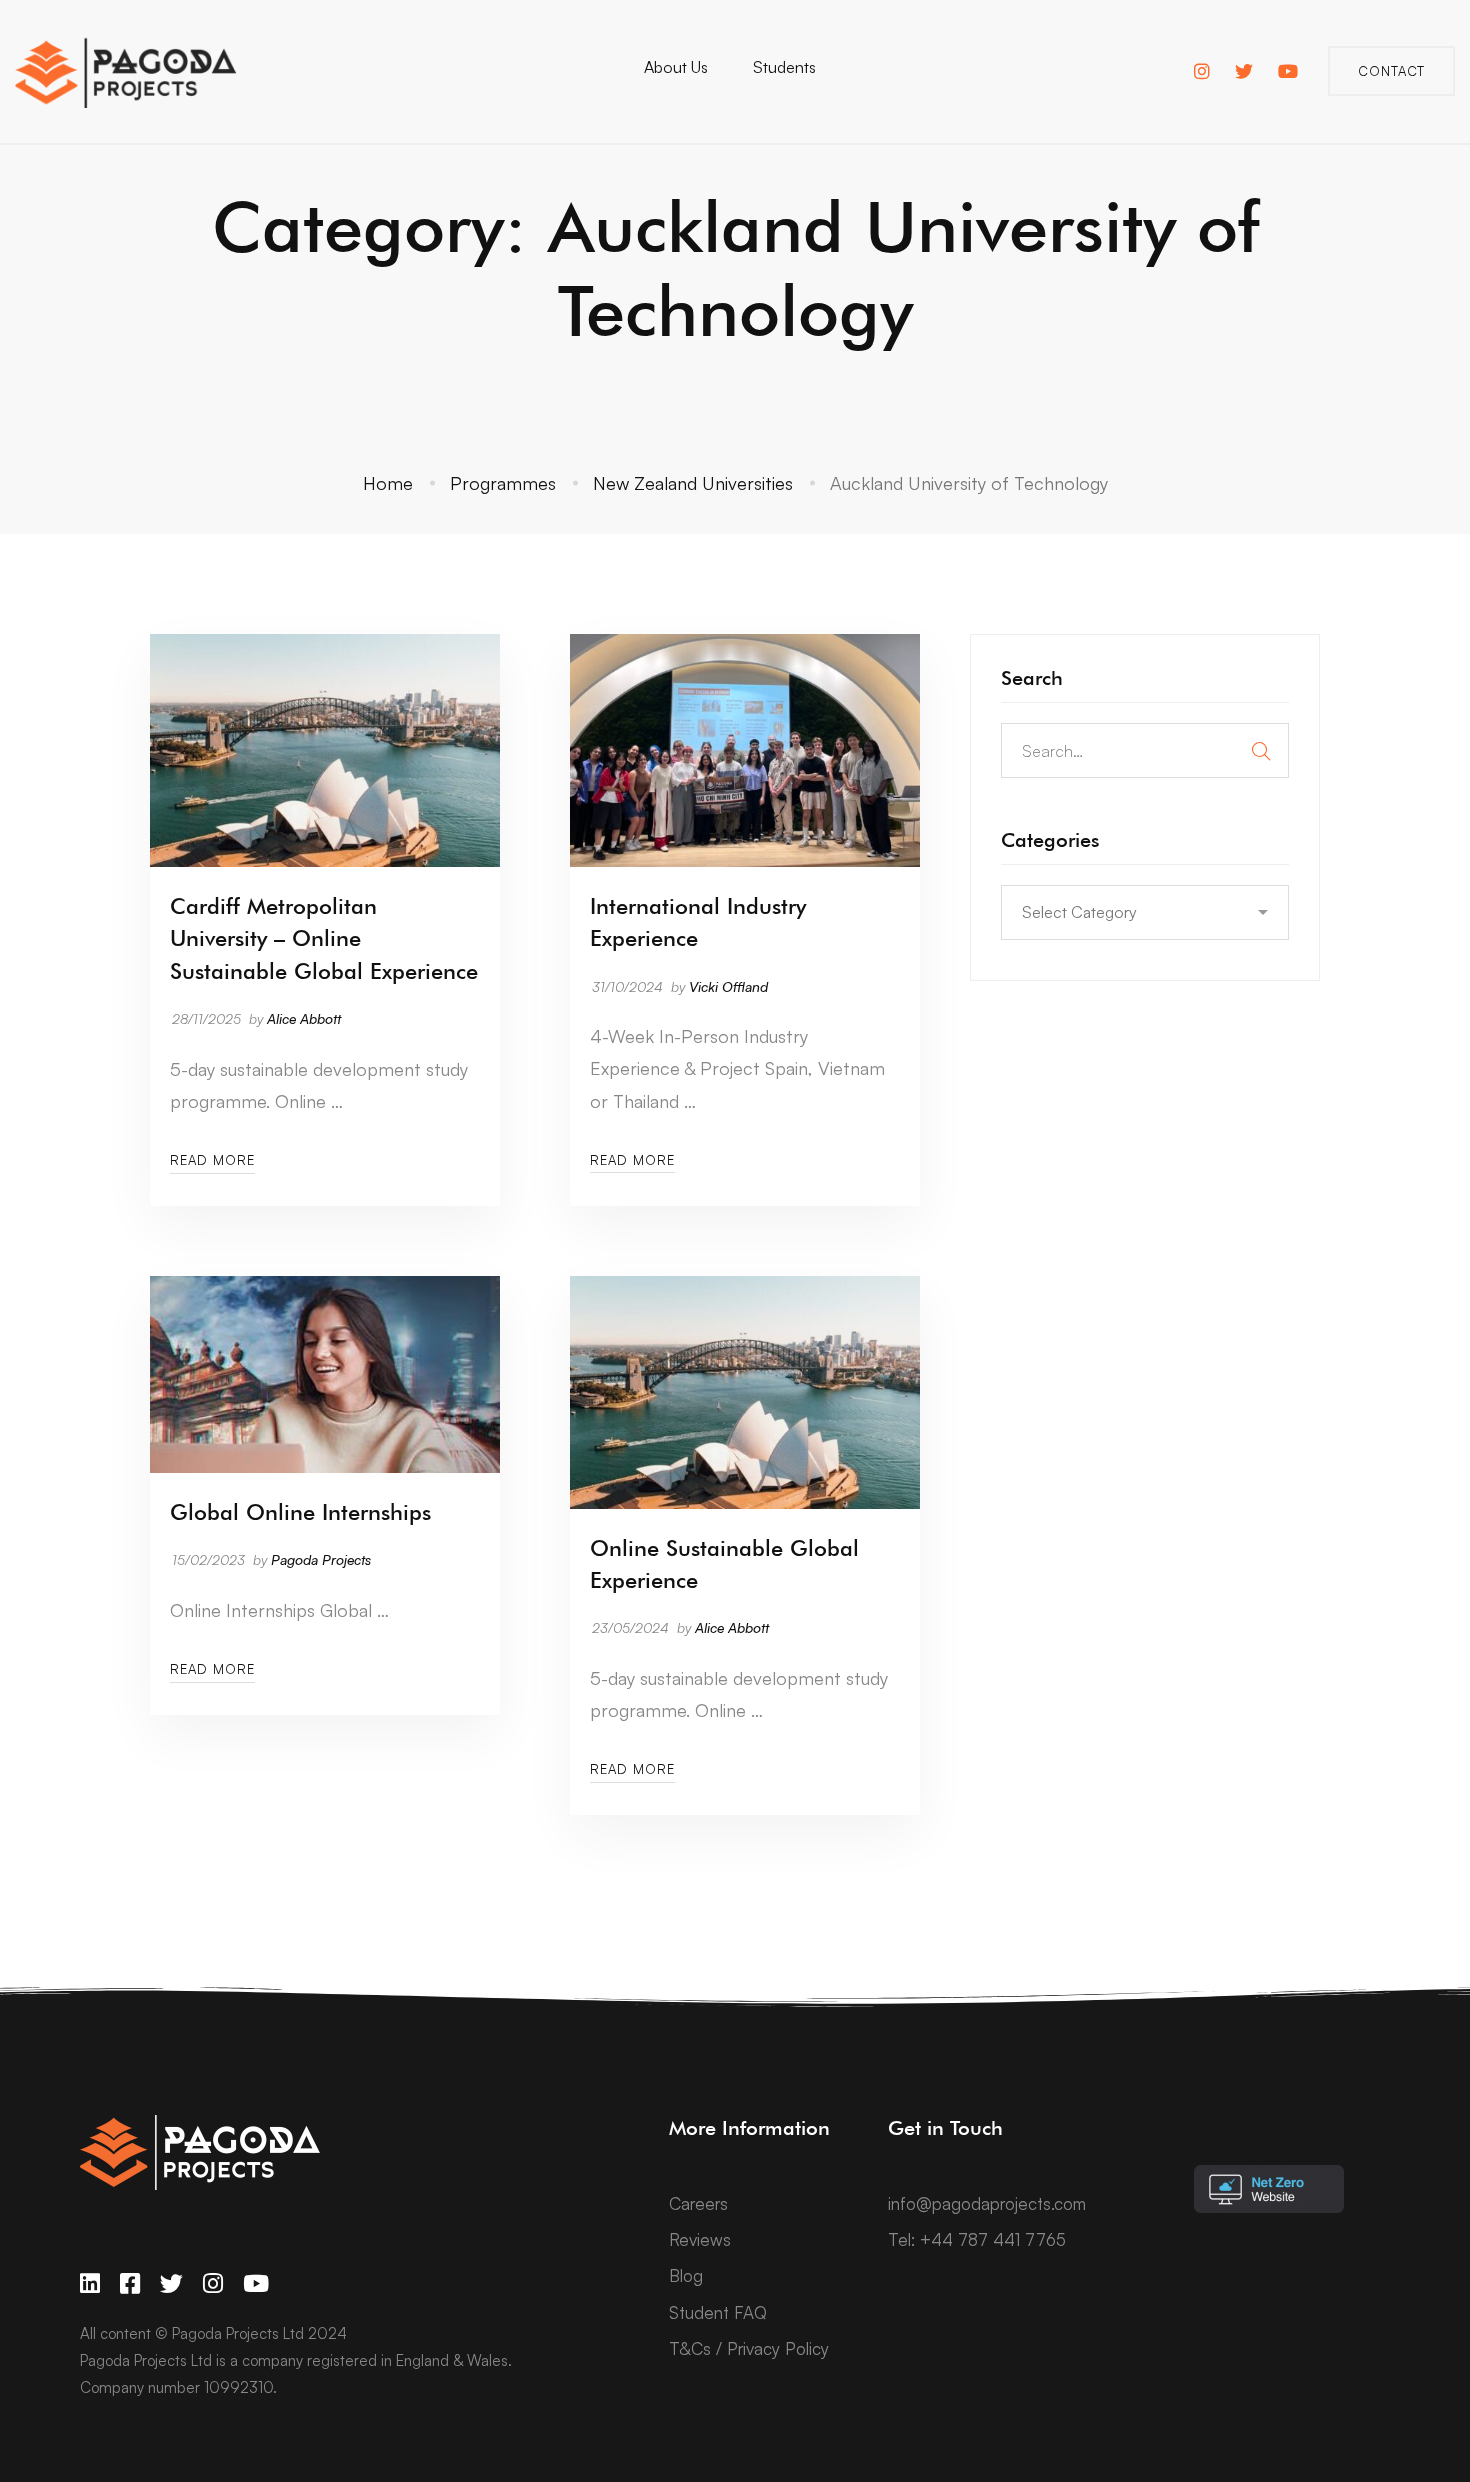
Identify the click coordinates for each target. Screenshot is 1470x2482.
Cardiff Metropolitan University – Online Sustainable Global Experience (324, 938)
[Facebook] (130, 2283)
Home (388, 483)
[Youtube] (256, 2283)
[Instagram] (213, 2283)
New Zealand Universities (693, 483)
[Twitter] (171, 2283)
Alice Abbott (304, 1018)
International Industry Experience (698, 922)
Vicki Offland (728, 986)
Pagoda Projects (321, 1559)
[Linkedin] (90, 2283)
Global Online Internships (300, 1512)
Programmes (503, 483)
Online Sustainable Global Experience (724, 1564)
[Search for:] (1145, 750)
